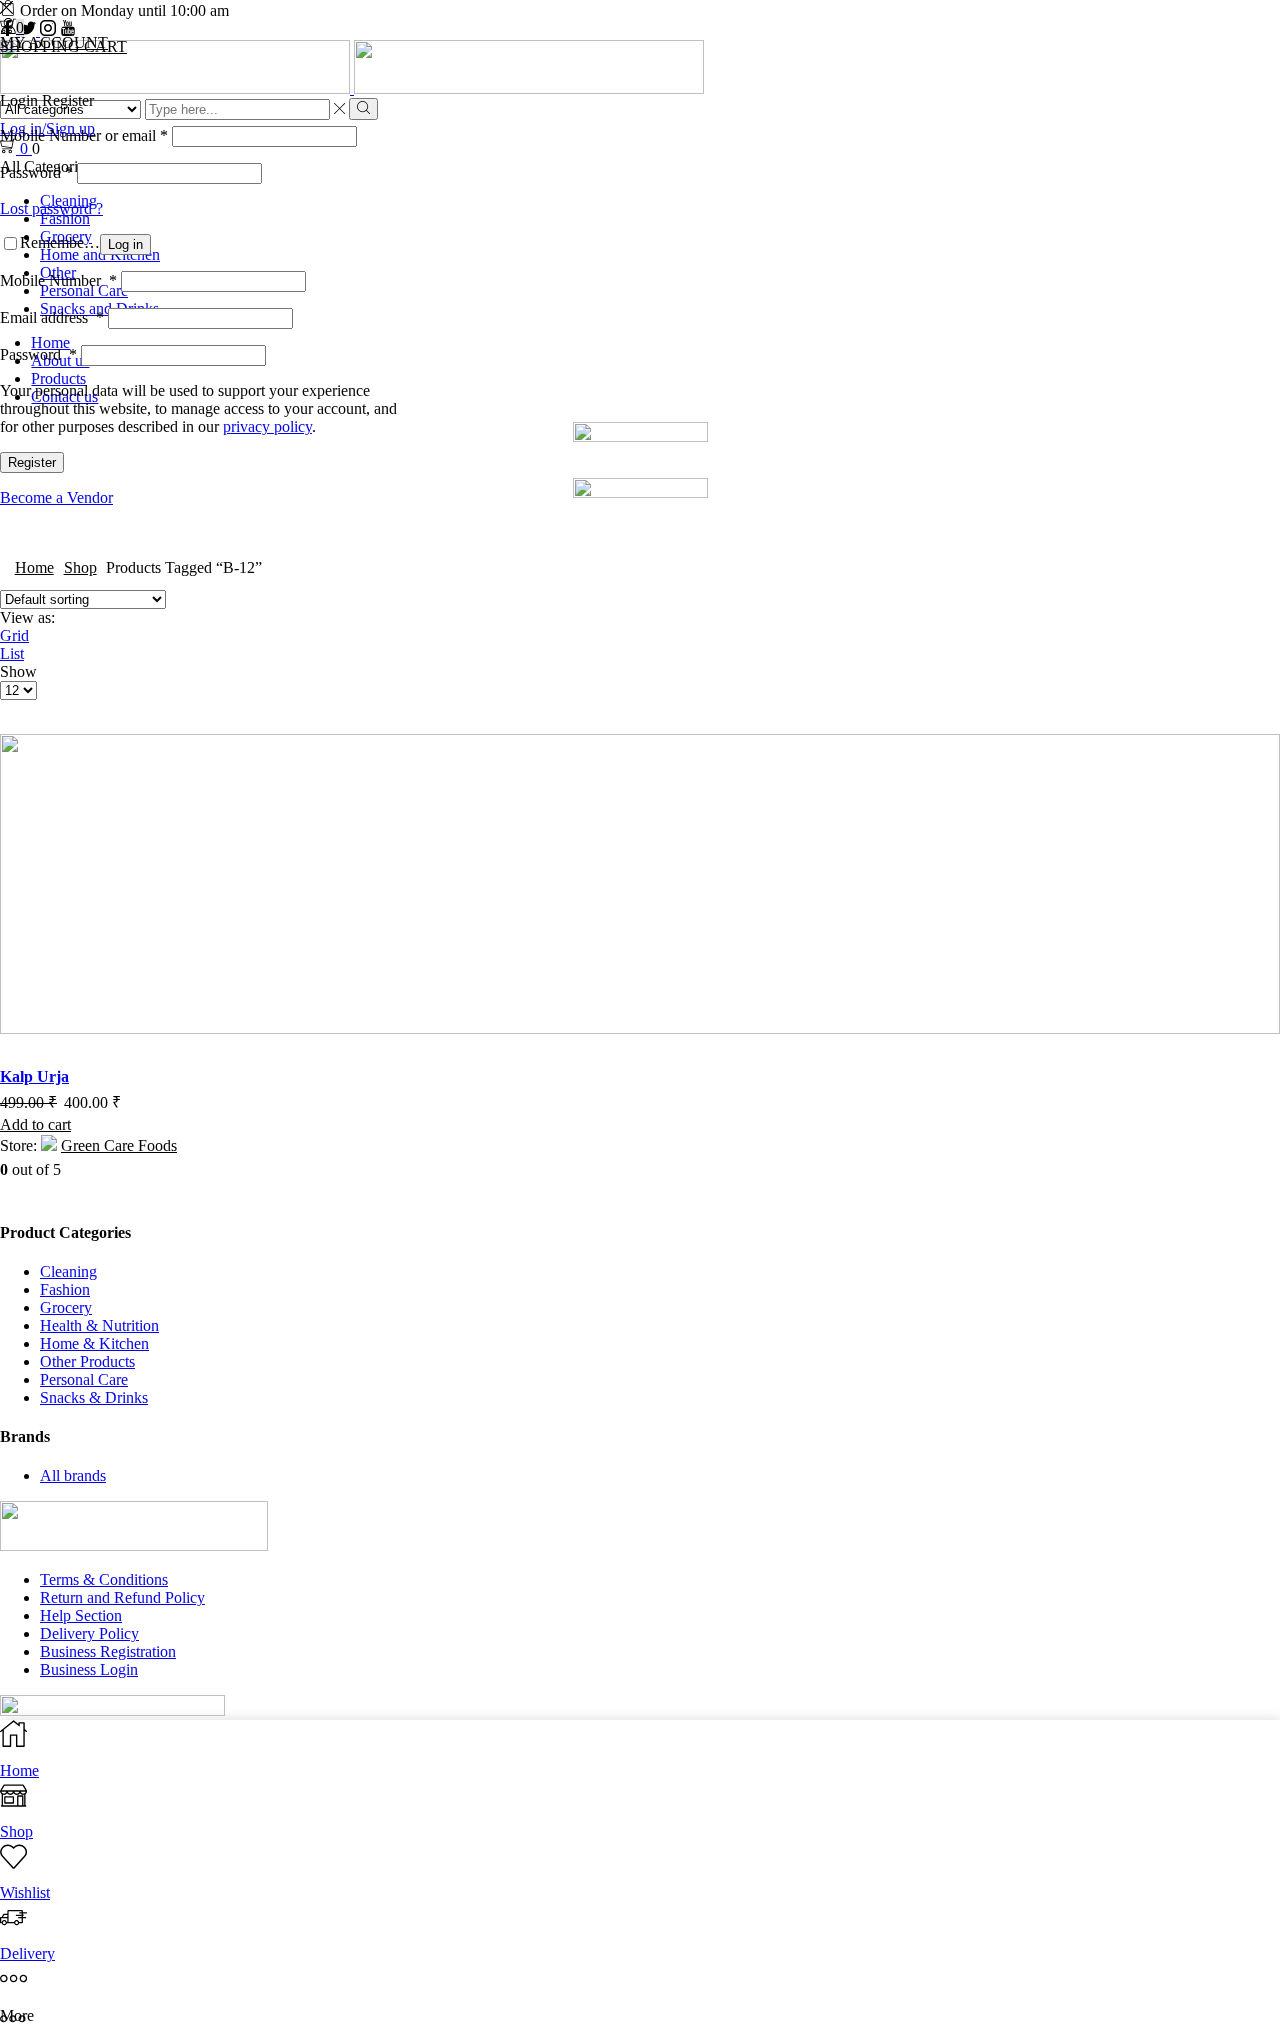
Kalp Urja (34, 1076)
